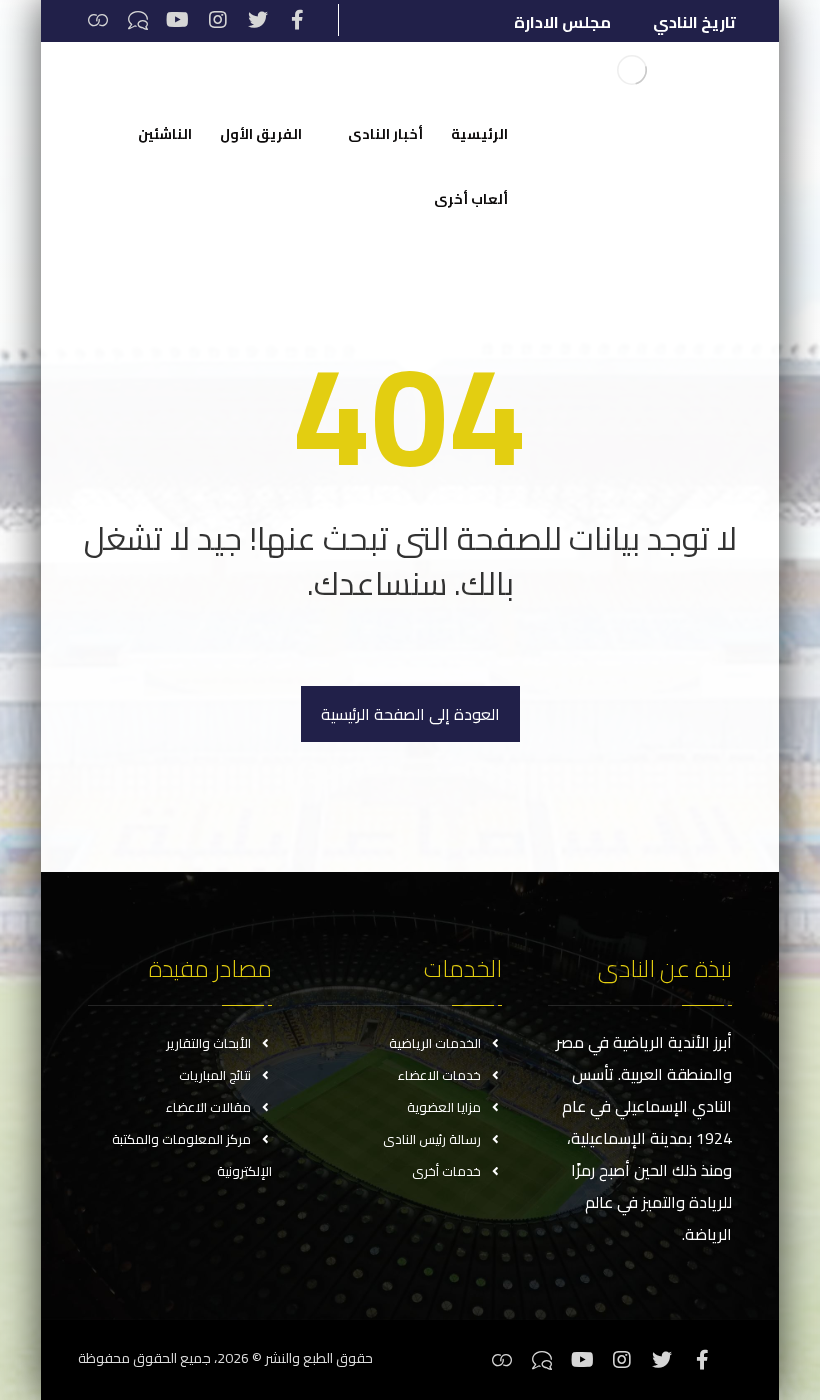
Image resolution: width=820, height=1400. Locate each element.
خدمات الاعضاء (439, 1075)
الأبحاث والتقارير (208, 1043)
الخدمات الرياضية (435, 1043)
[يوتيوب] (178, 20)
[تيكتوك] (138, 20)
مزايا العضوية (444, 1107)
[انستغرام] (218, 20)
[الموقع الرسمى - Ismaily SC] (632, 70)
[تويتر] (258, 20)
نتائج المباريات (215, 1075)
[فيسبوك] (298, 20)
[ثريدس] (98, 20)
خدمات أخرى (446, 1171)
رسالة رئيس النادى (432, 1139)
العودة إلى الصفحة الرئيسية (410, 714)
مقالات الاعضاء (208, 1107)
